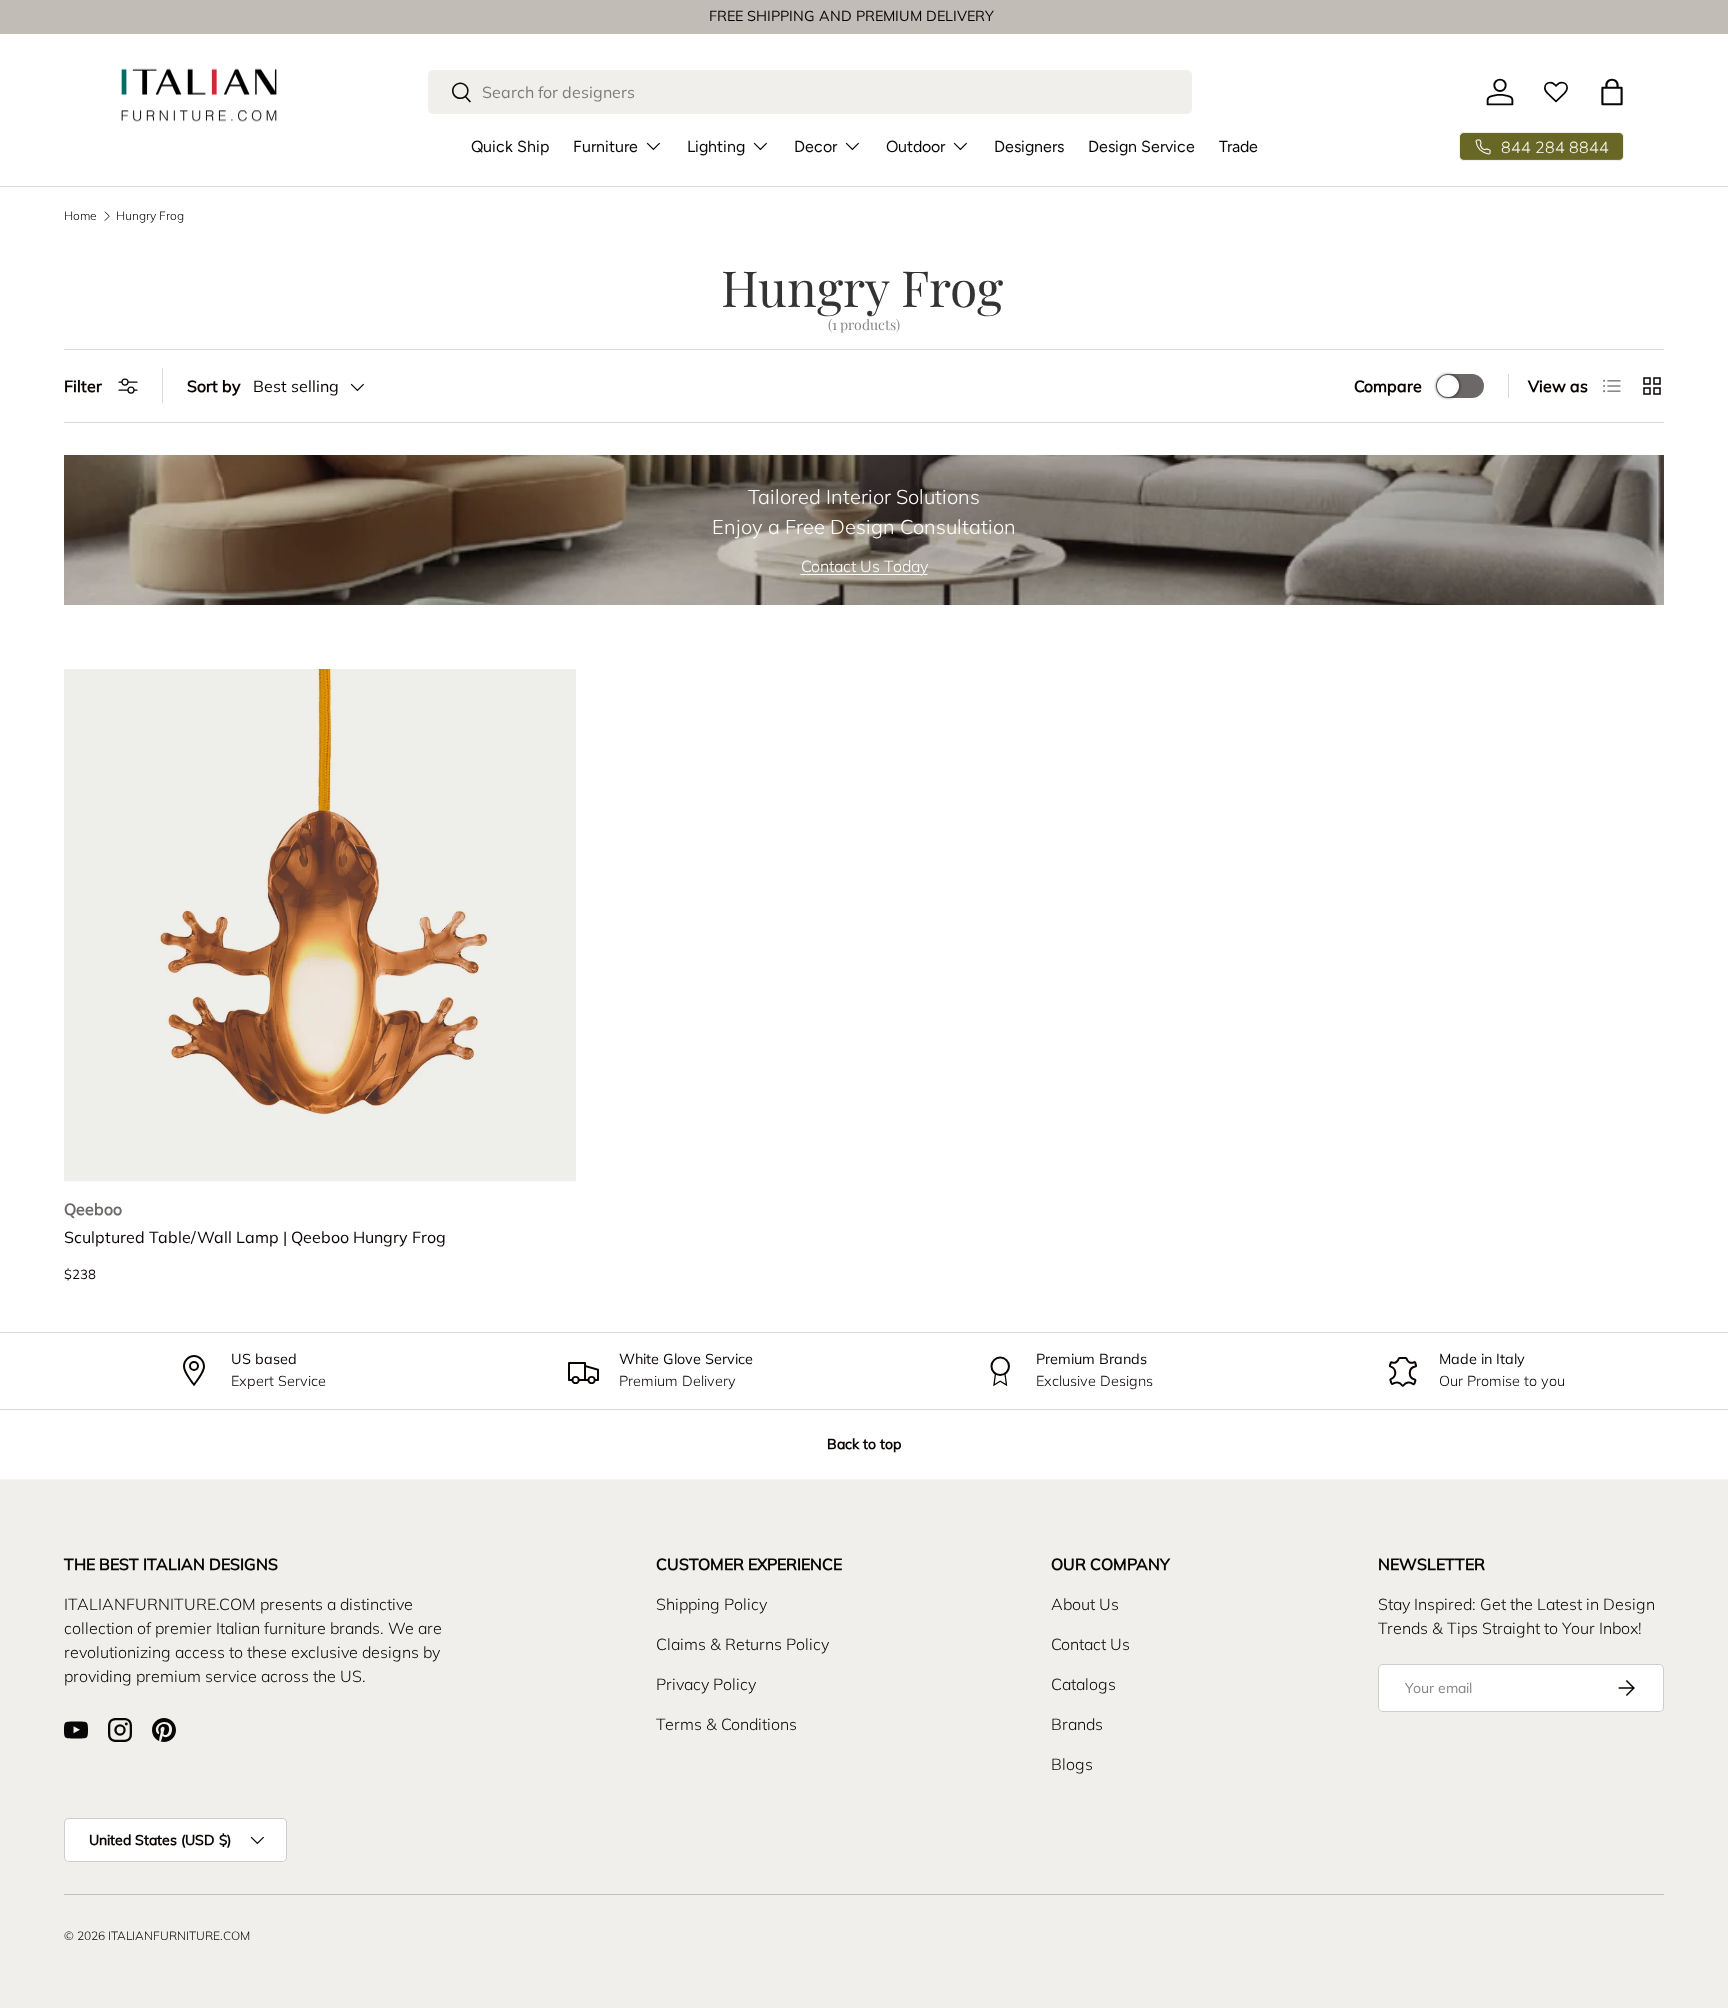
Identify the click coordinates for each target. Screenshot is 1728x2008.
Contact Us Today (864, 566)
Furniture (605, 146)
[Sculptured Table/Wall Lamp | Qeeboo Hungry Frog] (320, 925)
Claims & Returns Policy (742, 1644)
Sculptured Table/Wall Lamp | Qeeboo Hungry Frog (255, 1237)
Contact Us (1090, 1644)
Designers (1029, 146)
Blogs (1072, 1764)
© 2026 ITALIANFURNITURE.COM (157, 1935)
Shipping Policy (711, 1604)
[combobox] (810, 92)
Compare (1388, 386)
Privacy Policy (706, 1684)
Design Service (1141, 146)
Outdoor (915, 146)
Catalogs (1083, 1684)
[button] (1612, 92)
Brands (1077, 1724)
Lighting (716, 146)
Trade (1238, 146)
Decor (815, 146)
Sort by (214, 386)
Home (80, 216)
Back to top (864, 1444)
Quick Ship (510, 146)
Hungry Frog (150, 216)
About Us (1085, 1604)
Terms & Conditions (726, 1724)
